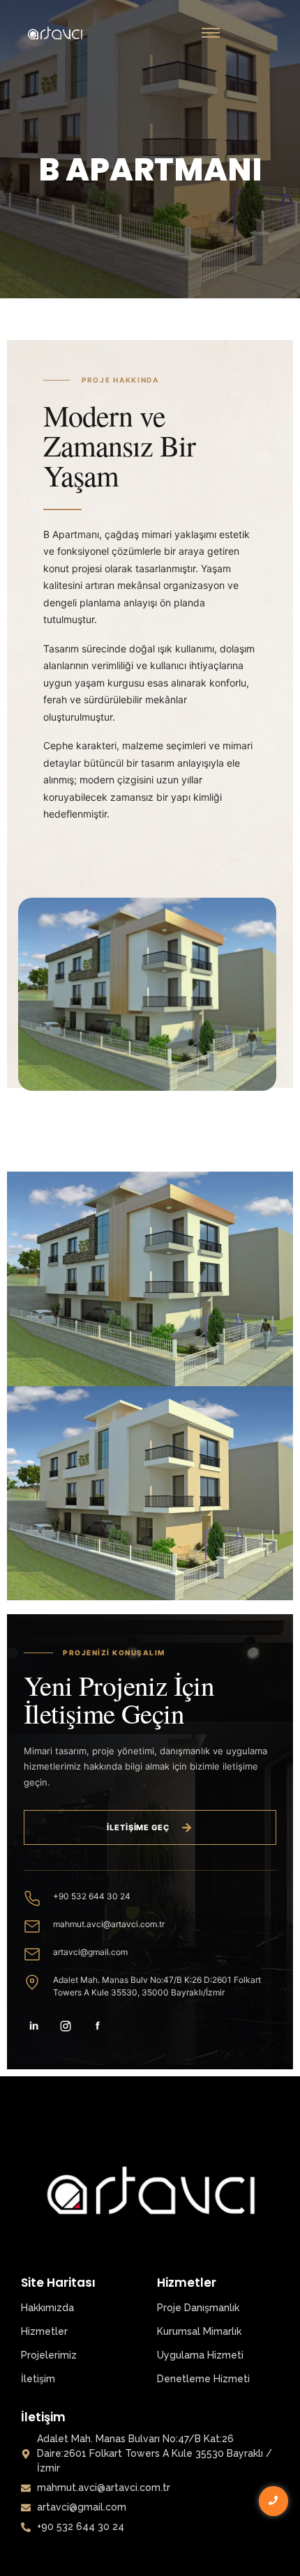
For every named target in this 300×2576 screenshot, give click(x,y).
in (34, 2026)
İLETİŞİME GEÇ (150, 1827)
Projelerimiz (49, 2355)
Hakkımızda (47, 2308)
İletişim (38, 2379)
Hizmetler (44, 2331)
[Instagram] (66, 2026)
